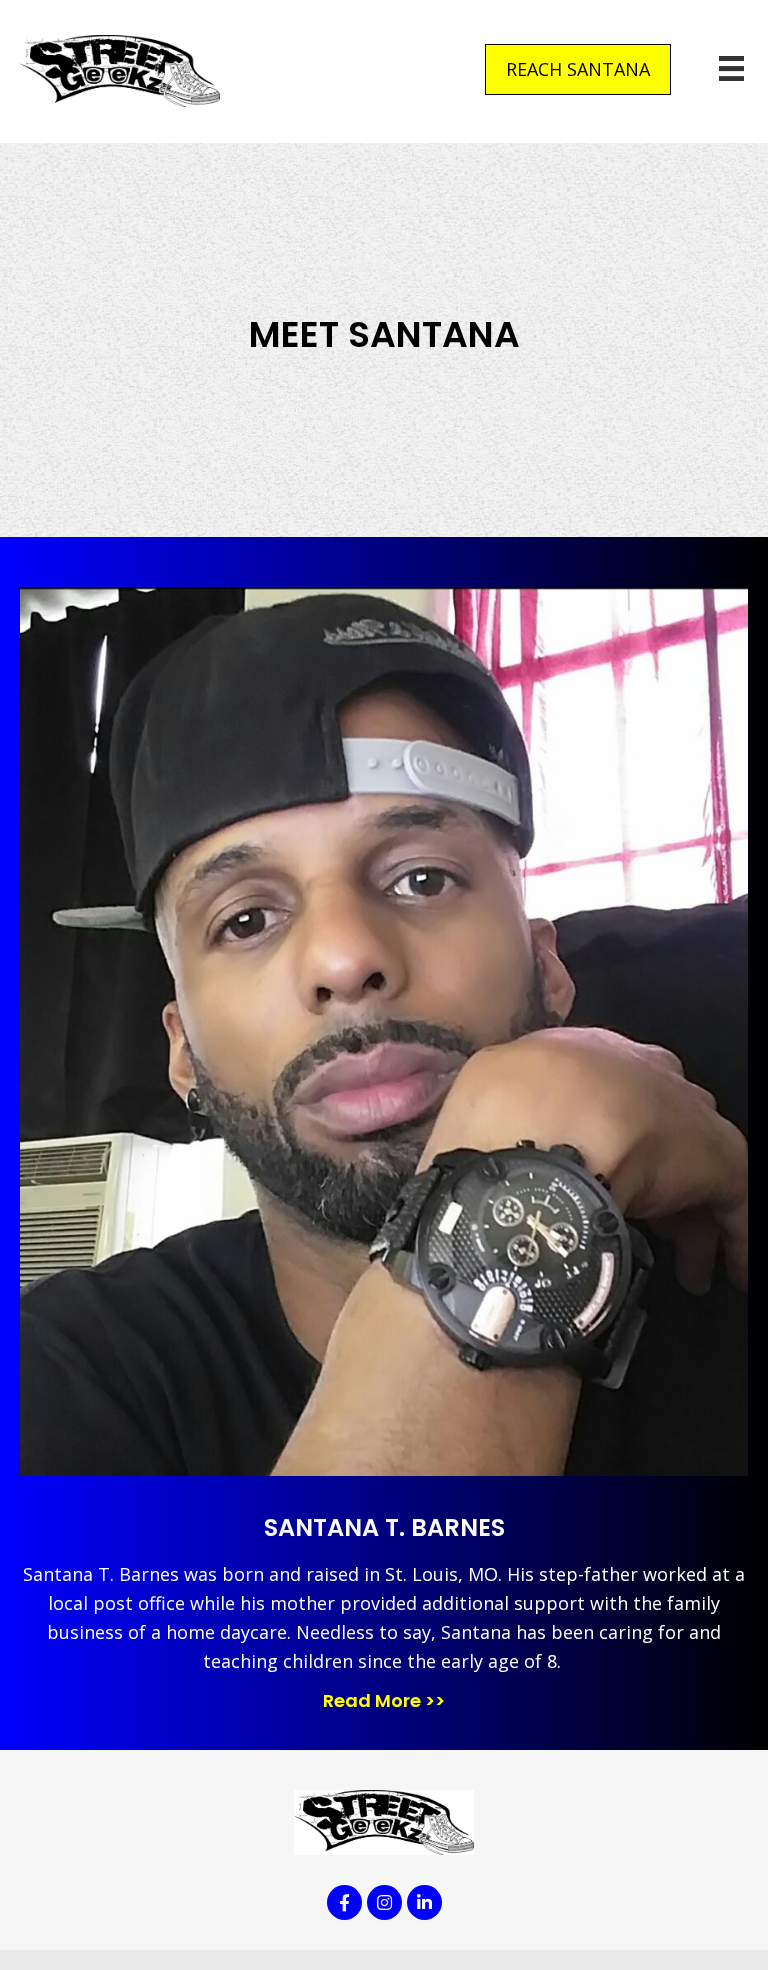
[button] (578, 69)
